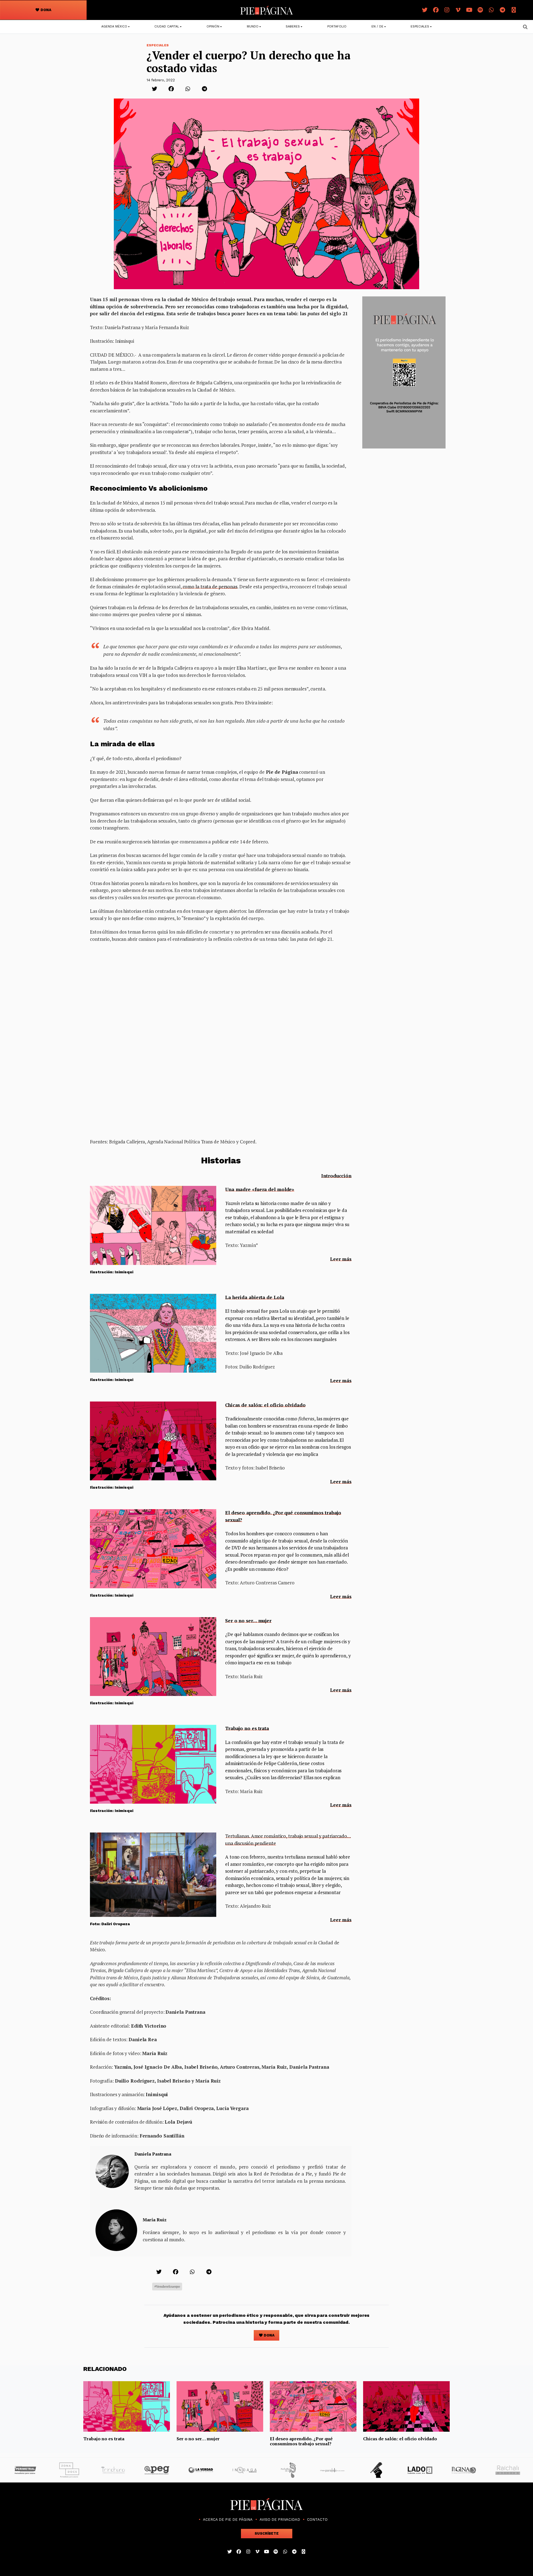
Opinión (213, 27)
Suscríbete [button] (267, 2533)
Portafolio (337, 27)
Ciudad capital (167, 27)
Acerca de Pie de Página (228, 2520)
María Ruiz (155, 2220)
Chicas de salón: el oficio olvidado (265, 1405)
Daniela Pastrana (153, 2154)
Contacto (317, 2520)
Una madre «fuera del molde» (260, 1189)
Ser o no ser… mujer (248, 1621)
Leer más (341, 1259)
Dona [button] (46, 10)
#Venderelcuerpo (167, 2286)
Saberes (293, 27)
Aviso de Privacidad (280, 2520)
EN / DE (377, 27)
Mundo (253, 27)
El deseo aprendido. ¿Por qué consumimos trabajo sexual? (301, 2441)
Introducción (336, 1176)
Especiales (420, 27)
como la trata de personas (209, 587)
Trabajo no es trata (247, 1728)
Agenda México (114, 27)
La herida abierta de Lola (255, 1297)
